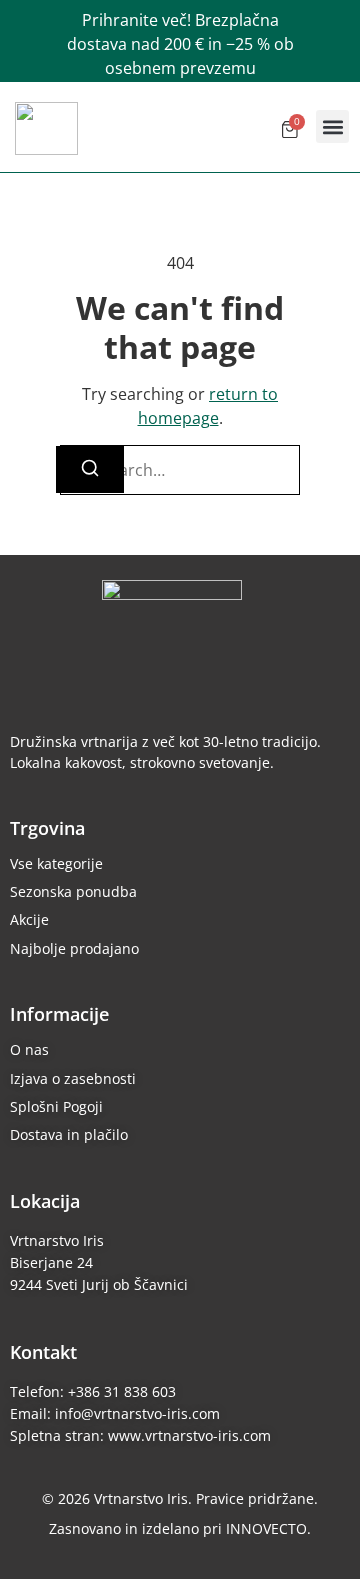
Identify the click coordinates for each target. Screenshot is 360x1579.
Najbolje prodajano (74, 948)
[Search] (90, 469)
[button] (332, 126)
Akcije (29, 919)
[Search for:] (180, 470)
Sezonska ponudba (73, 891)
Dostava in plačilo (69, 1134)
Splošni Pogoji (56, 1106)
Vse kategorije (56, 863)
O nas (29, 1049)
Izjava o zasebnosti (73, 1078)
